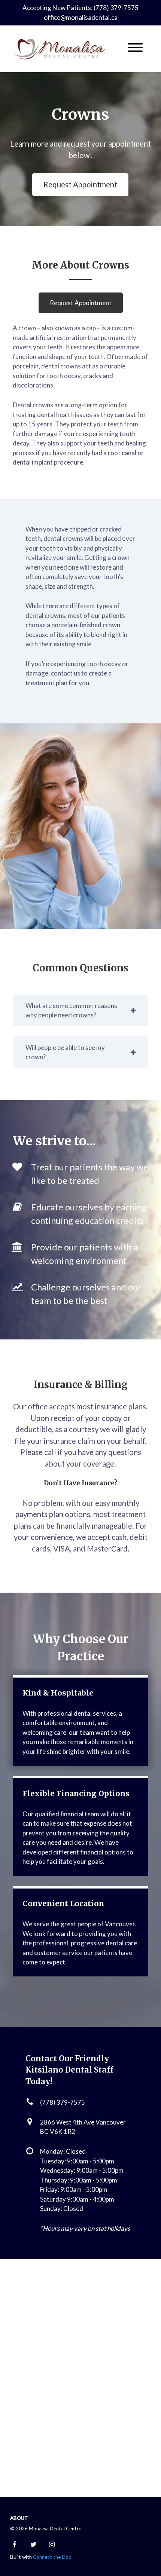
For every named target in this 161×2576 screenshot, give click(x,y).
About (19, 2518)
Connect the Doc (52, 2557)
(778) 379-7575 (63, 2102)
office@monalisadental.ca (81, 17)
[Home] (60, 49)
